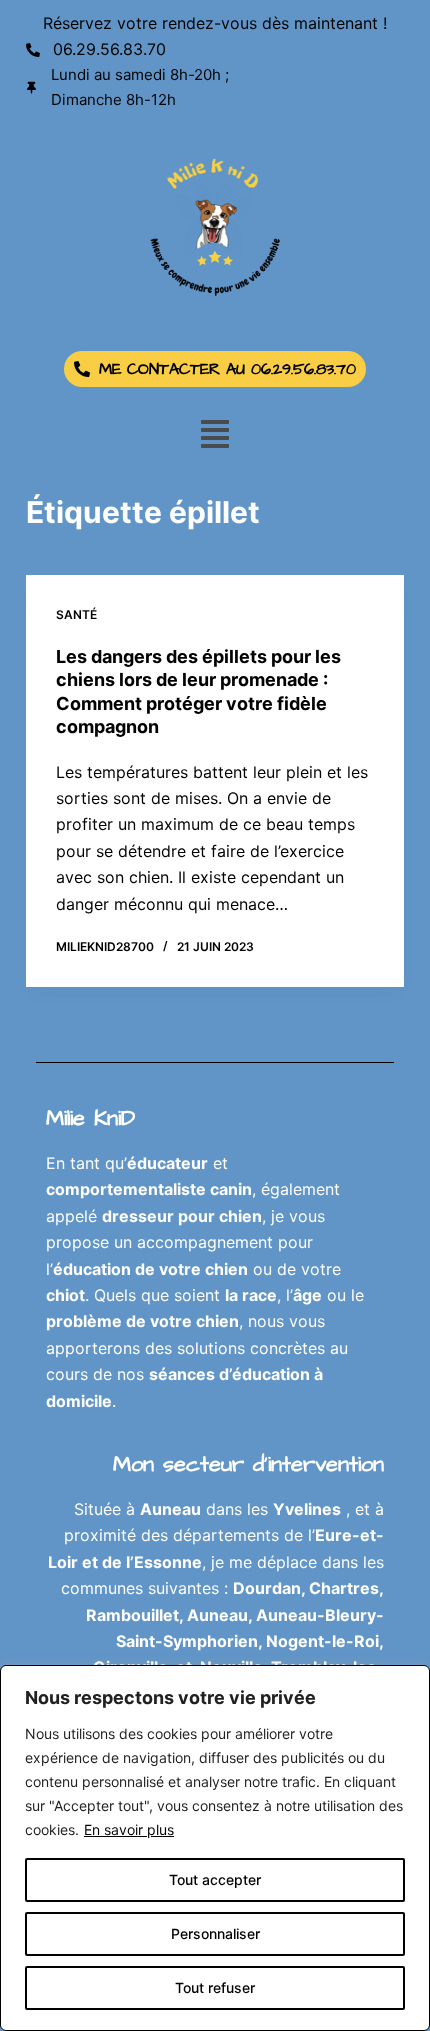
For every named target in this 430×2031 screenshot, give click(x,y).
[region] (215, 1848)
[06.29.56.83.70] (33, 50)
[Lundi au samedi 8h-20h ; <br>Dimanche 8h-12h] (32, 88)
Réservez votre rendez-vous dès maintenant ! (215, 23)
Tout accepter (215, 1879)
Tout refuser (215, 1987)
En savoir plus (129, 1829)
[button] (215, 434)
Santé (76, 614)
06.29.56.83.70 (109, 49)
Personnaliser (215, 1933)
